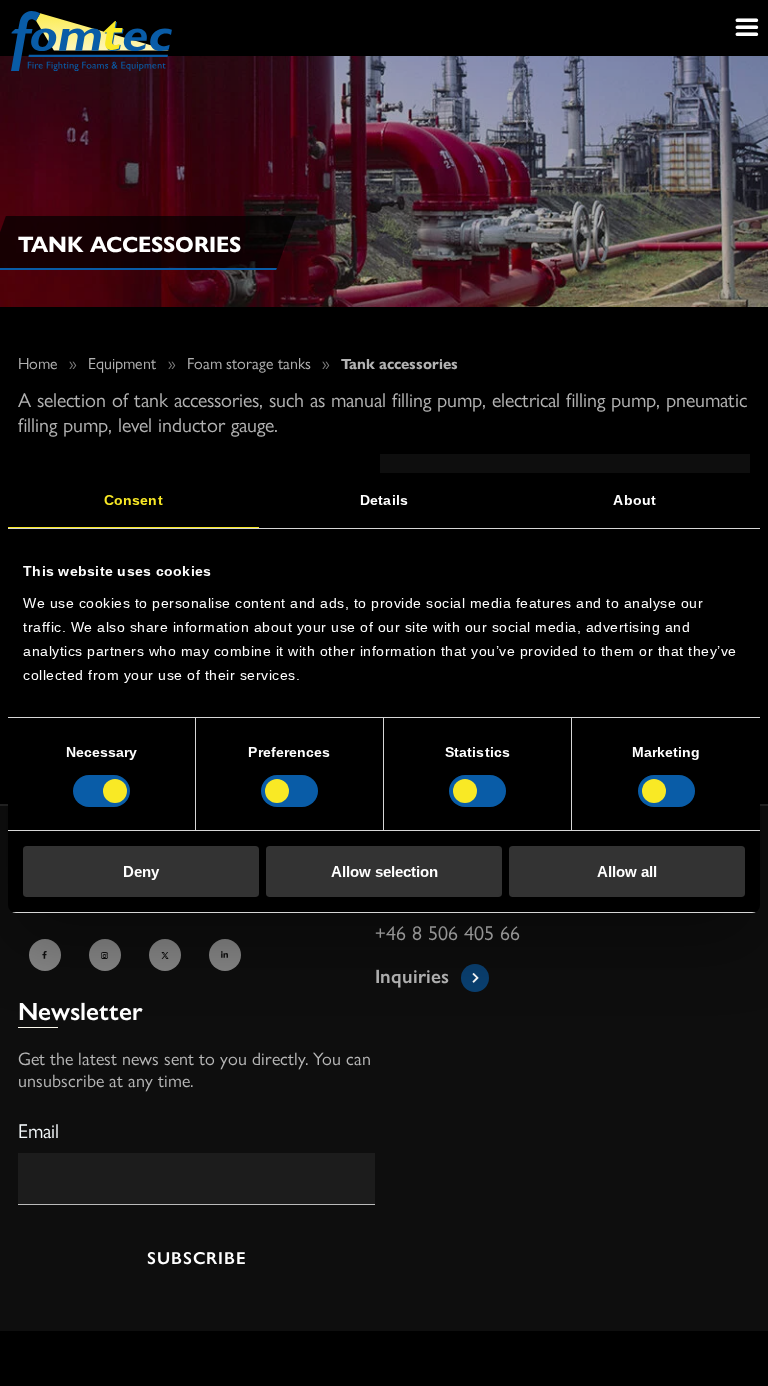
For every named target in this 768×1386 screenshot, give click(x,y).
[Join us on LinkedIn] (228, 957)
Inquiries (412, 974)
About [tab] (634, 500)
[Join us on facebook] (48, 957)
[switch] (289, 791)
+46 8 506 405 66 (447, 933)
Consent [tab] (133, 500)
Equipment (122, 362)
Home (38, 362)
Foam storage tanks (249, 362)
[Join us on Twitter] (168, 957)
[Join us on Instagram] (108, 957)
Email (38, 1129)
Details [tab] (384, 500)
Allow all (627, 871)
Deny (141, 871)
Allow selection (384, 871)
